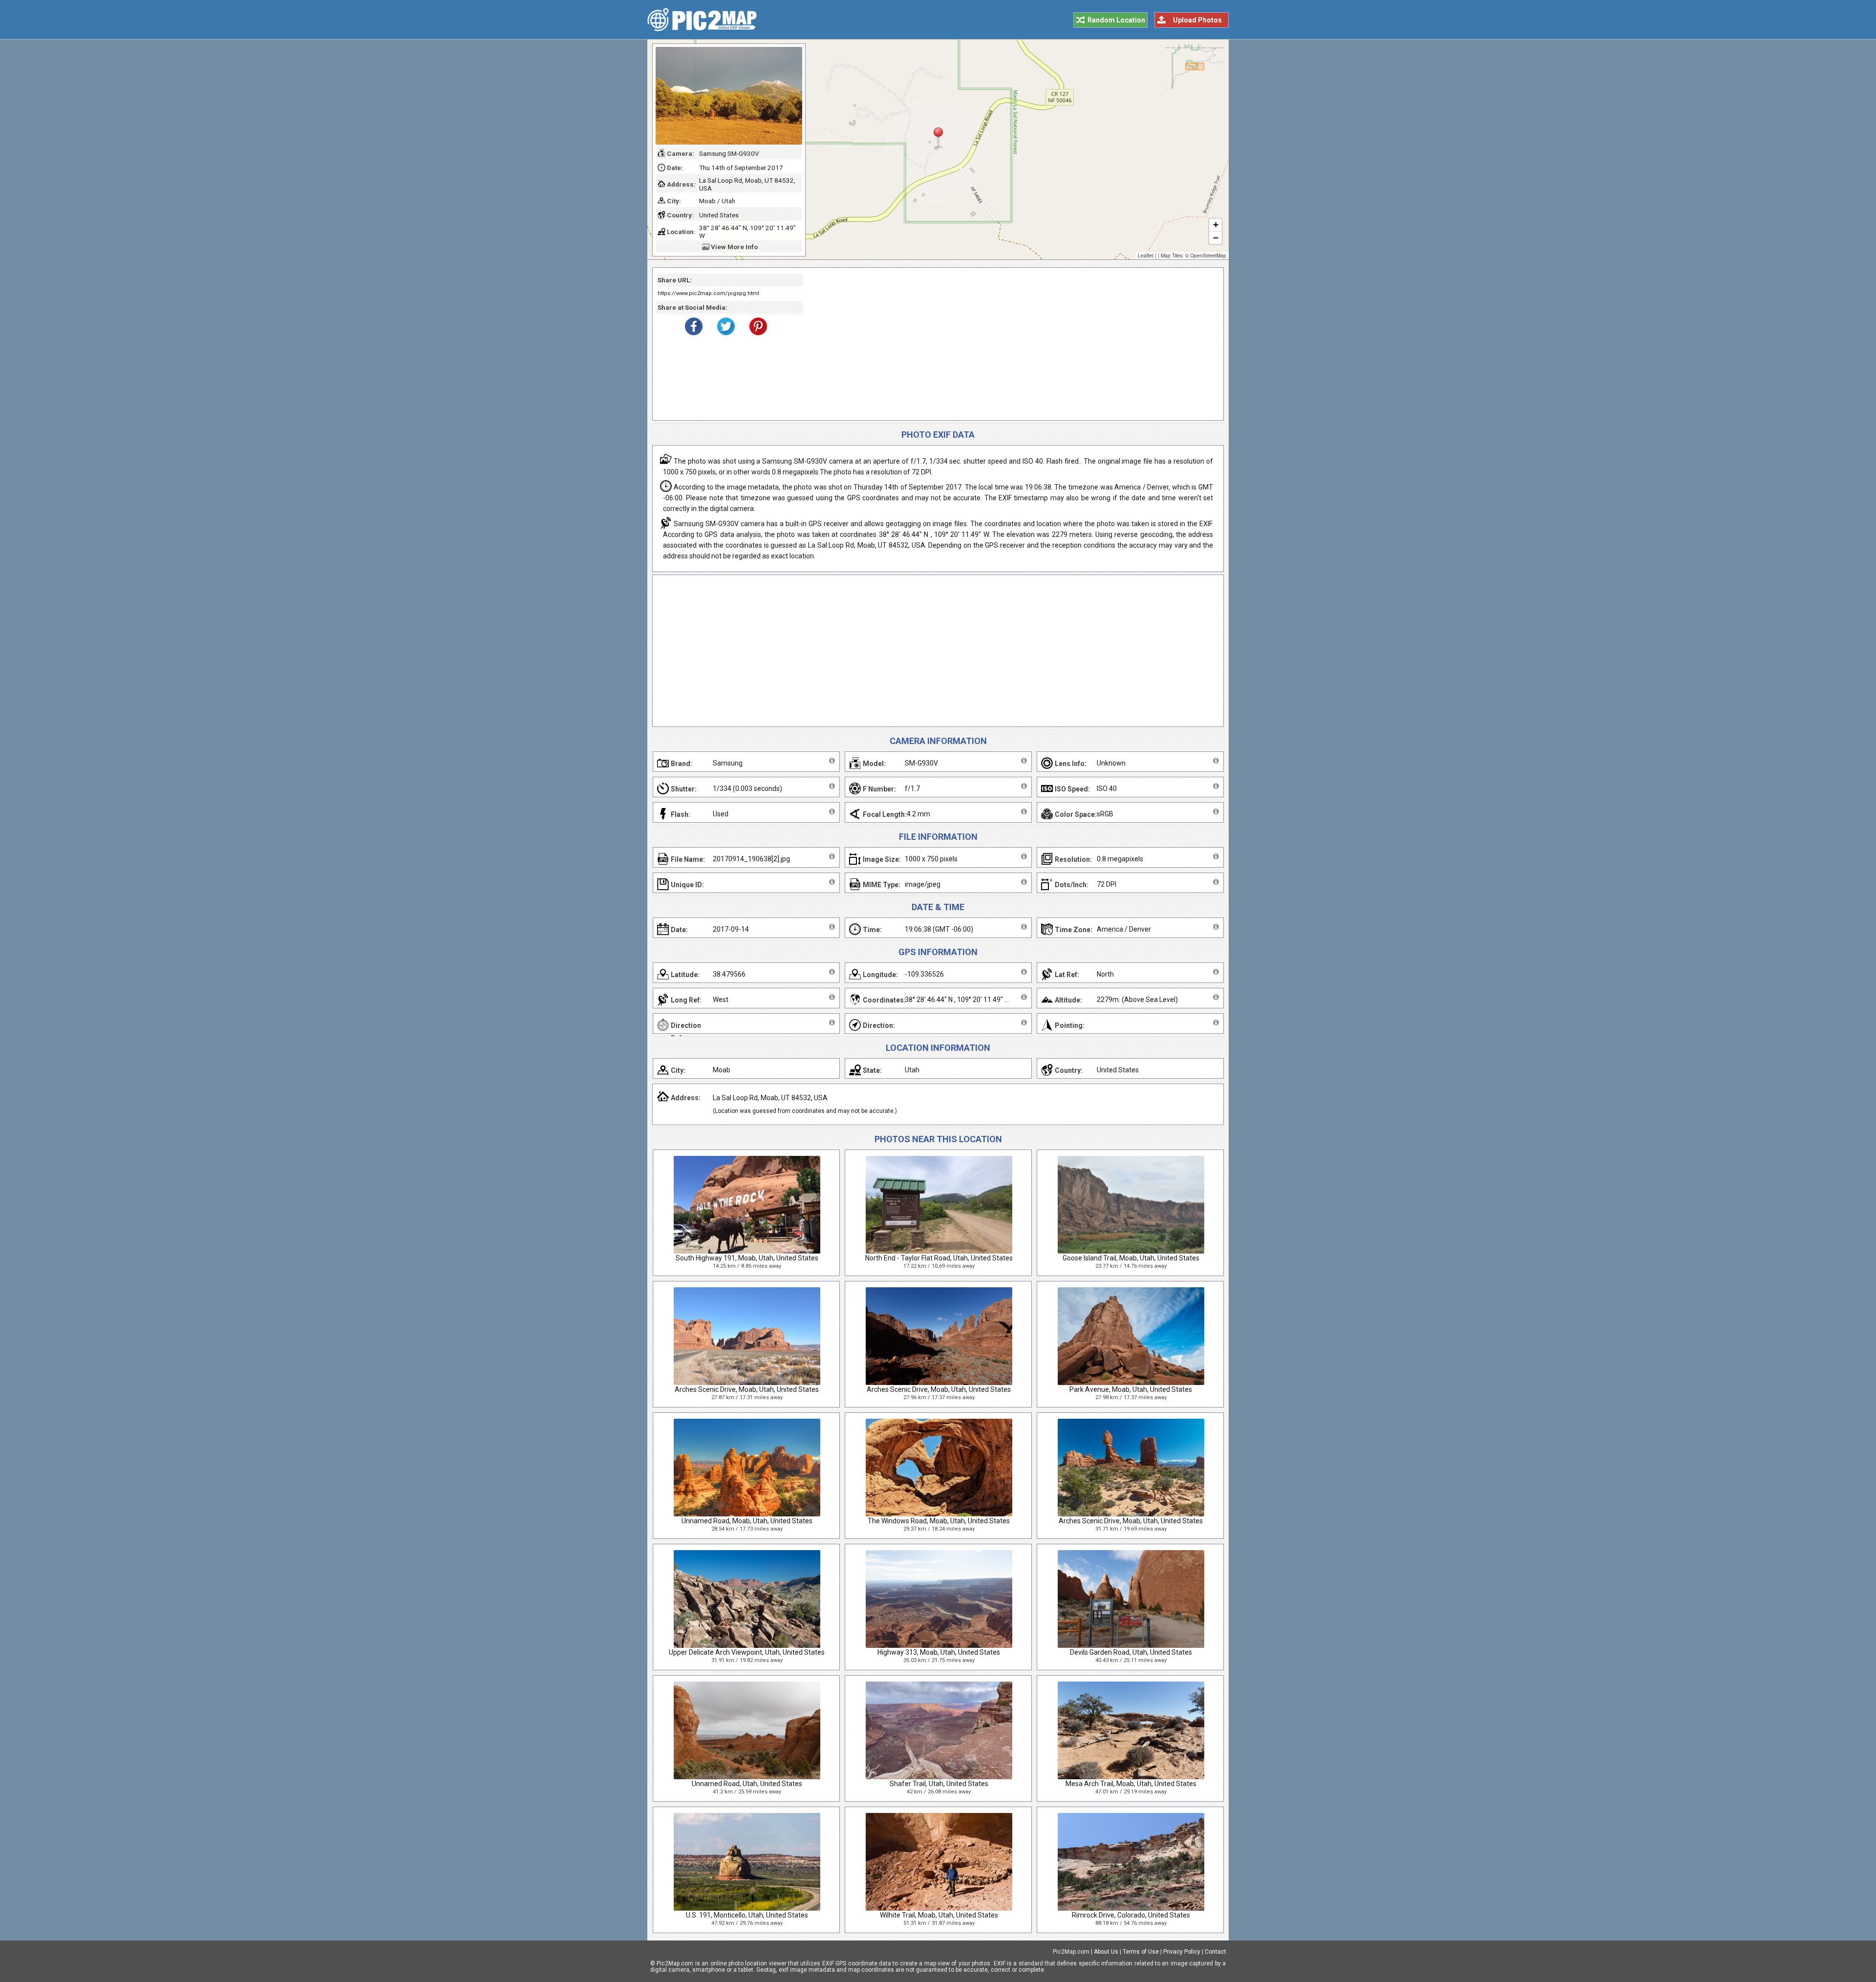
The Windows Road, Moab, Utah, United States (939, 1521)
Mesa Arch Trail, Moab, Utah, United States (1131, 1784)
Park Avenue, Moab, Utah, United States (1131, 1389)
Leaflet (1146, 256)
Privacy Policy (1182, 1952)
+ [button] (1216, 224)
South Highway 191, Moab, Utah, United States (747, 1258)
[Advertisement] (1010, 344)
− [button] (1216, 238)
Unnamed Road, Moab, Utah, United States (747, 1521)
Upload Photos (1197, 20)
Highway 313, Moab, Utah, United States (939, 1652)
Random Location (1116, 20)
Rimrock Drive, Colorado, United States (1131, 1915)
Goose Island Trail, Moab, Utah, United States (1131, 1258)
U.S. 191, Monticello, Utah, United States (747, 1915)
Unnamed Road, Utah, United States (747, 1784)
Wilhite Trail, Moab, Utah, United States (939, 1915)
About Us (1106, 1952)
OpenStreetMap (1208, 256)
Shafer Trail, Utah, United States (939, 1784)
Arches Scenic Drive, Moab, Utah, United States (747, 1389)
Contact (1215, 1952)
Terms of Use (1141, 1952)
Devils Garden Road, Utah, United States (1131, 1652)
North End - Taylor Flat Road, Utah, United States (939, 1258)
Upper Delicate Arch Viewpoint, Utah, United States (747, 1652)
